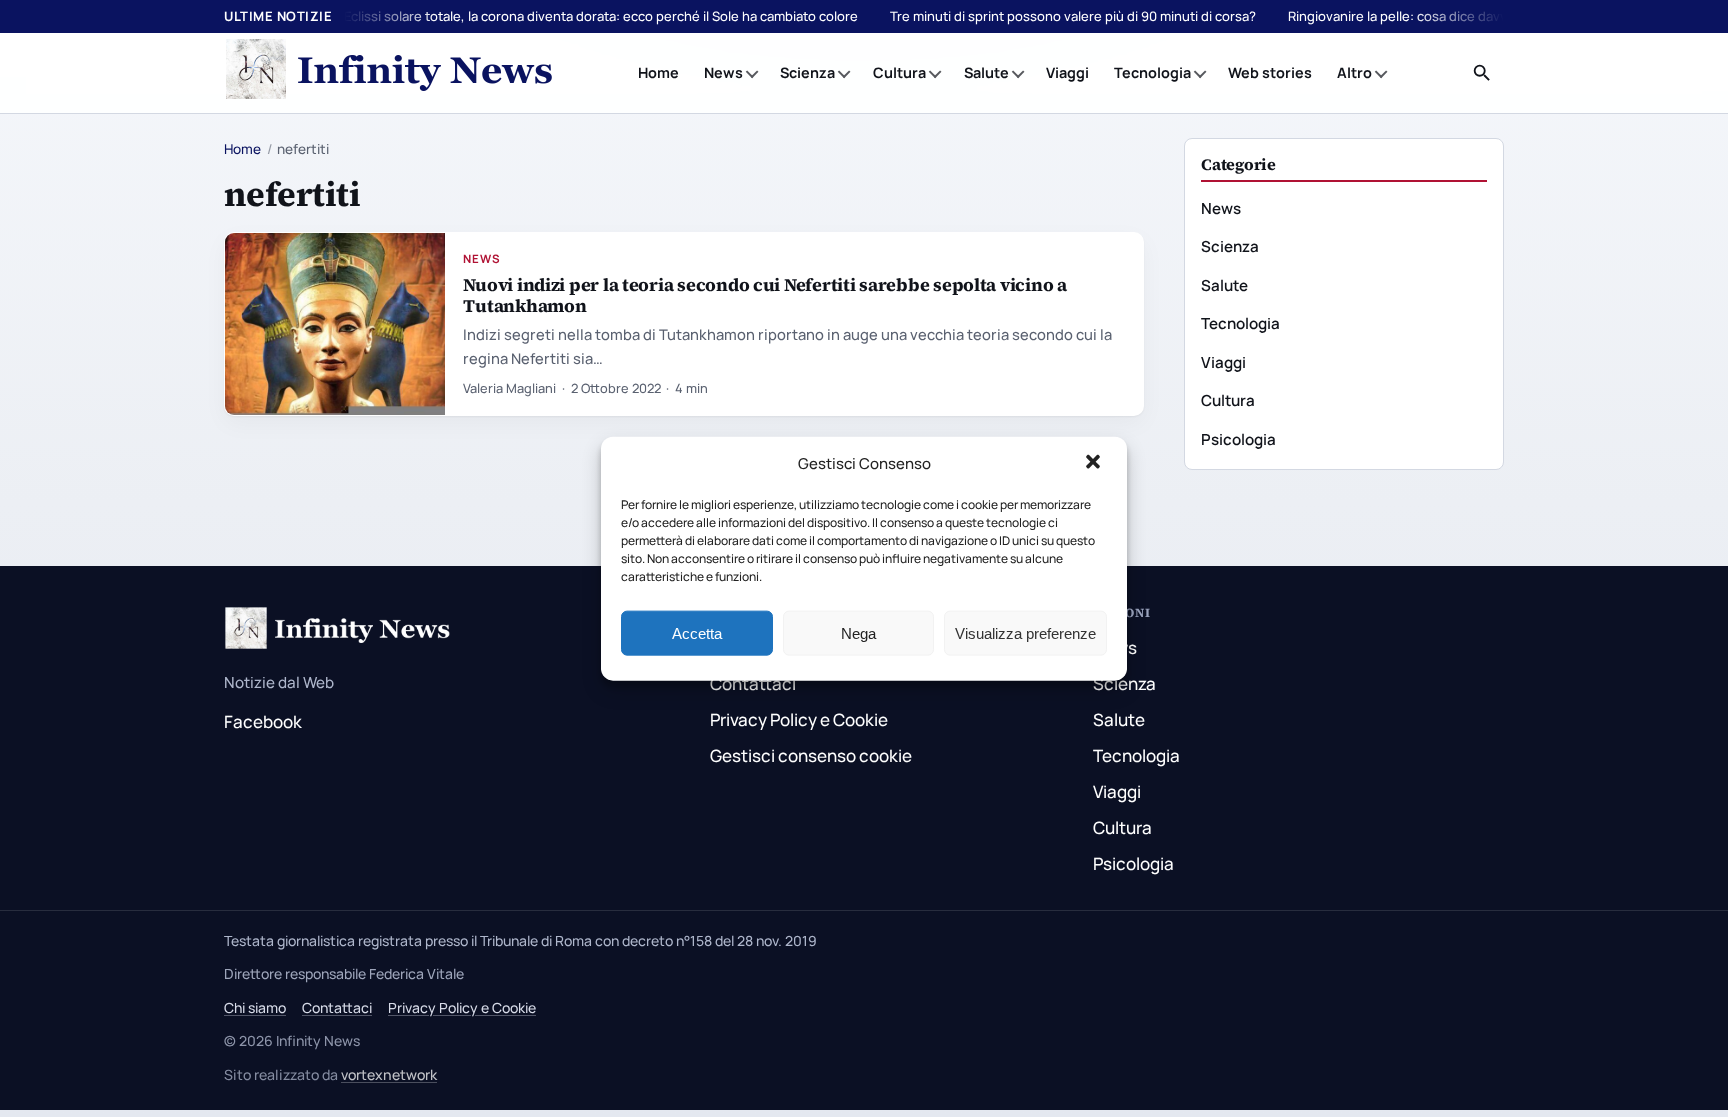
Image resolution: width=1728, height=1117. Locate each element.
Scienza (807, 72)
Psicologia (1238, 439)
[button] (1095, 464)
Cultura (899, 72)
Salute (986, 72)
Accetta (697, 632)
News (723, 72)
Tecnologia (1152, 72)
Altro (1354, 72)
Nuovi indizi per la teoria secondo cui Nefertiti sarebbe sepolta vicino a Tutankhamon (764, 295)
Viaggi (1067, 72)
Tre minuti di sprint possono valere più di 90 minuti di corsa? (1073, 16)
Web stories (1270, 72)
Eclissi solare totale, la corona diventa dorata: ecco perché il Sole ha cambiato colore (601, 16)
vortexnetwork (389, 1074)
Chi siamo (255, 1007)
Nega (858, 632)
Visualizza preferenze (1025, 632)
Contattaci (753, 683)
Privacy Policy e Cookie (799, 719)
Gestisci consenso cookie (811, 755)
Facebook (263, 721)
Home (658, 72)
